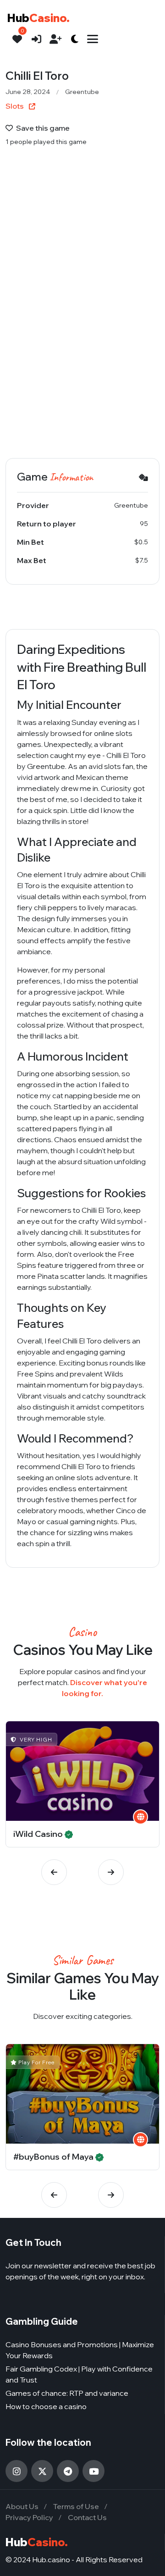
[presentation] (54, 1872)
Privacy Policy (29, 2517)
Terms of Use (76, 2506)
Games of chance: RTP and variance (67, 2393)
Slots (15, 106)
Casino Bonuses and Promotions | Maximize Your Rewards (80, 2350)
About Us (22, 2506)
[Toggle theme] (75, 39)
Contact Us (87, 2517)
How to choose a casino (46, 2406)
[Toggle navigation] (93, 39)
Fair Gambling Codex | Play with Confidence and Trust (79, 2374)
